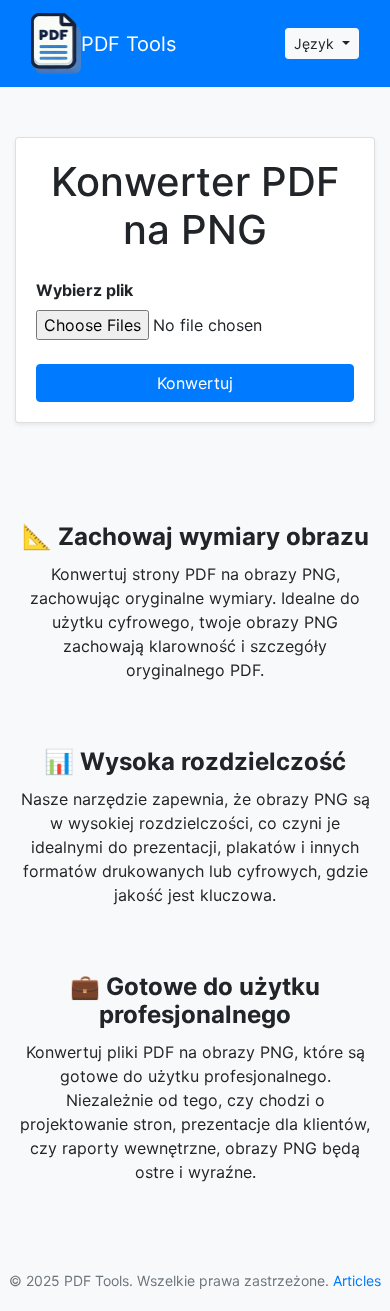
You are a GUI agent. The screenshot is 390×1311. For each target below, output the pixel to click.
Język (316, 43)
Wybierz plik (84, 290)
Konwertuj (195, 383)
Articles (357, 1280)
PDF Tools (128, 44)
